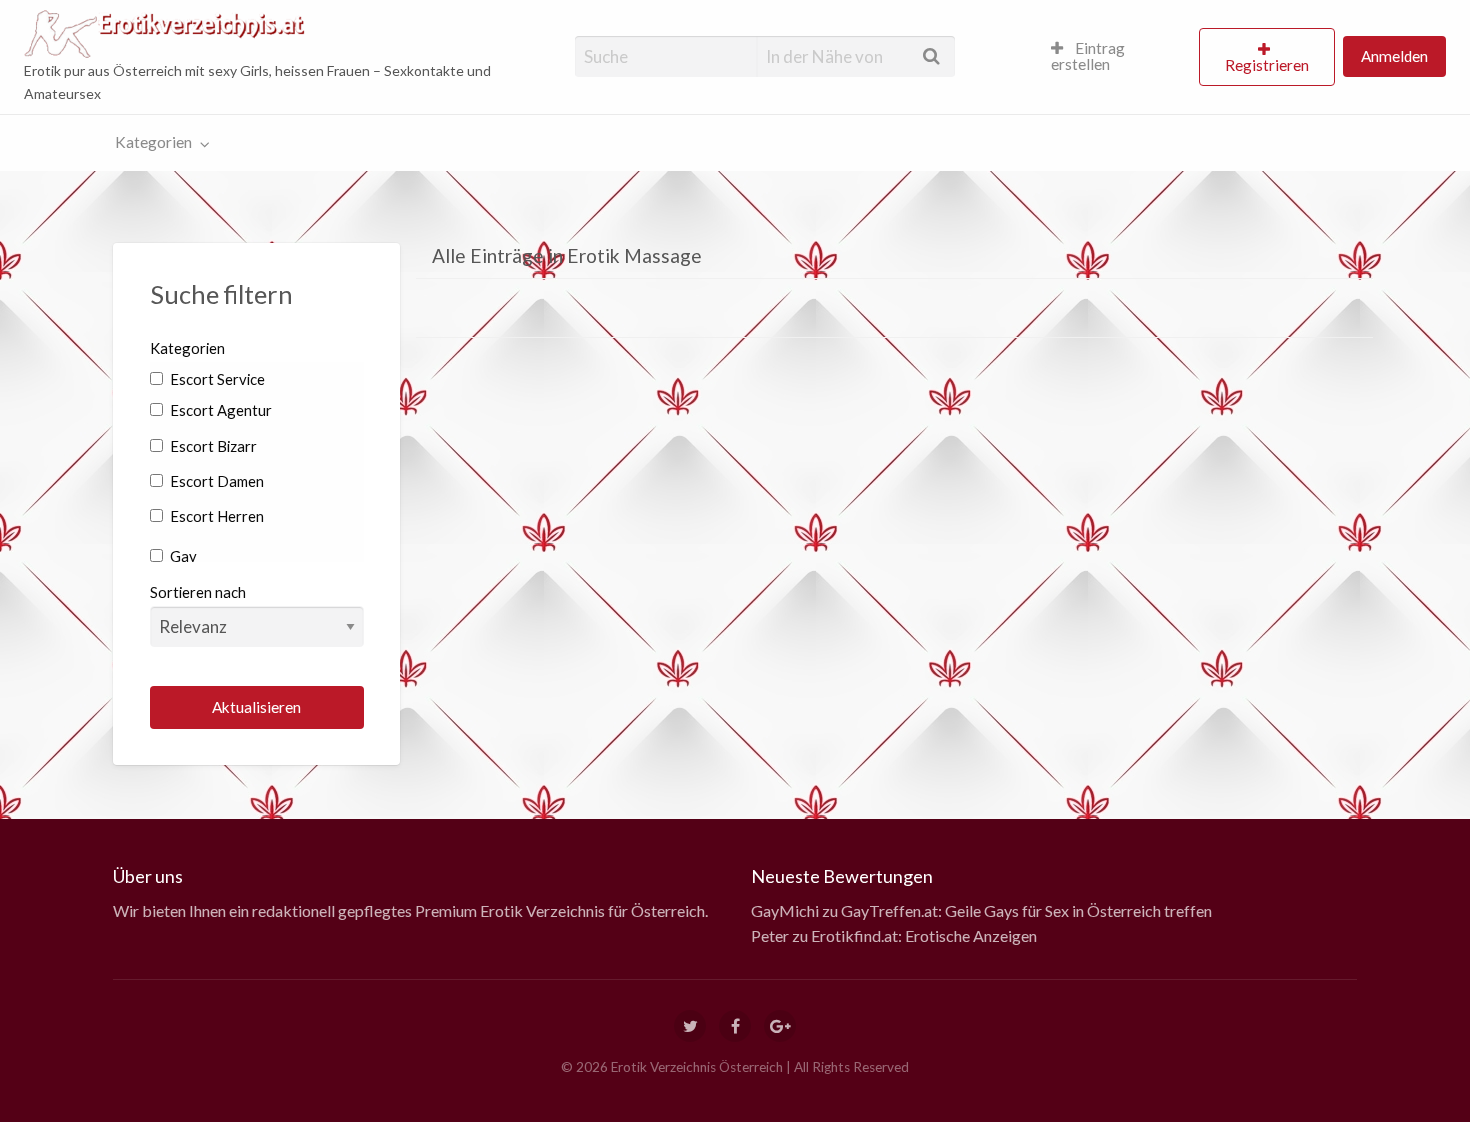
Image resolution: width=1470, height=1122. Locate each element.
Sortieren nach (198, 592)
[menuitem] (1116, 57)
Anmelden (1394, 56)
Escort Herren (215, 516)
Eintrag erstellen (1088, 56)
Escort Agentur (219, 410)
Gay (182, 556)
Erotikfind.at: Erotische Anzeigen (924, 935)
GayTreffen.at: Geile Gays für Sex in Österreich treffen (1026, 910)
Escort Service (216, 379)
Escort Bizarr (212, 446)
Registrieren (1267, 65)
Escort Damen (215, 481)
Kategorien (153, 142)
